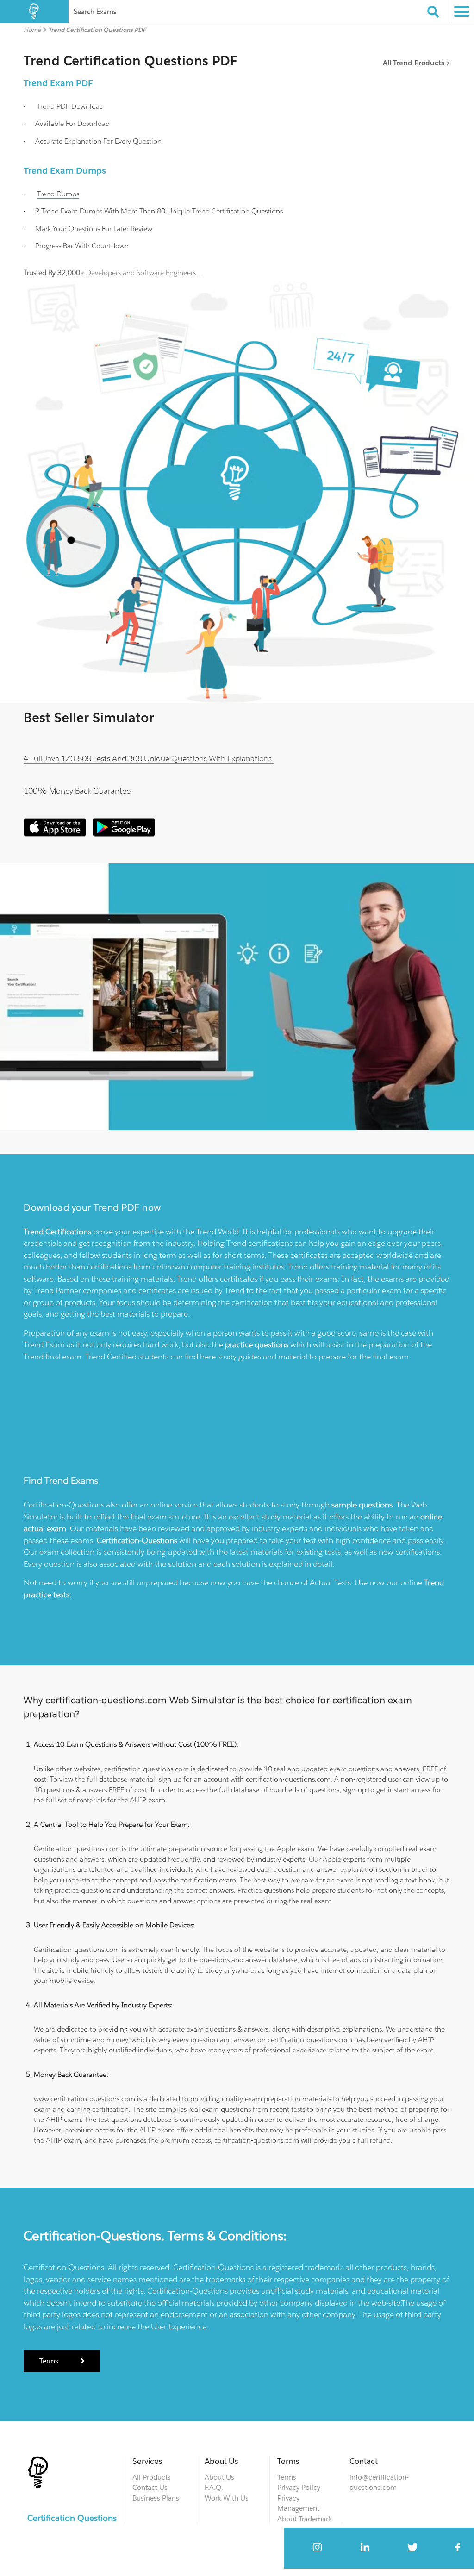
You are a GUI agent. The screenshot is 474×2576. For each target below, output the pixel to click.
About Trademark (305, 2519)
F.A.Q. (214, 2487)
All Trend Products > (417, 63)
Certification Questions (72, 2518)
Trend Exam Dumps (65, 170)
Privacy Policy (299, 2487)
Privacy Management (298, 2503)
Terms (50, 2361)
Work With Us (227, 2498)
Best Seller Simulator (89, 718)
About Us (219, 2477)
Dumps (58, 194)
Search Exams (95, 11)
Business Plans (156, 2498)
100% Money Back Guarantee (77, 791)
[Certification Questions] (34, 12)
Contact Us (150, 2487)
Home (32, 30)
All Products (152, 2477)
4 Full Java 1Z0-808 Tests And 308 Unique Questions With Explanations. (149, 758)
